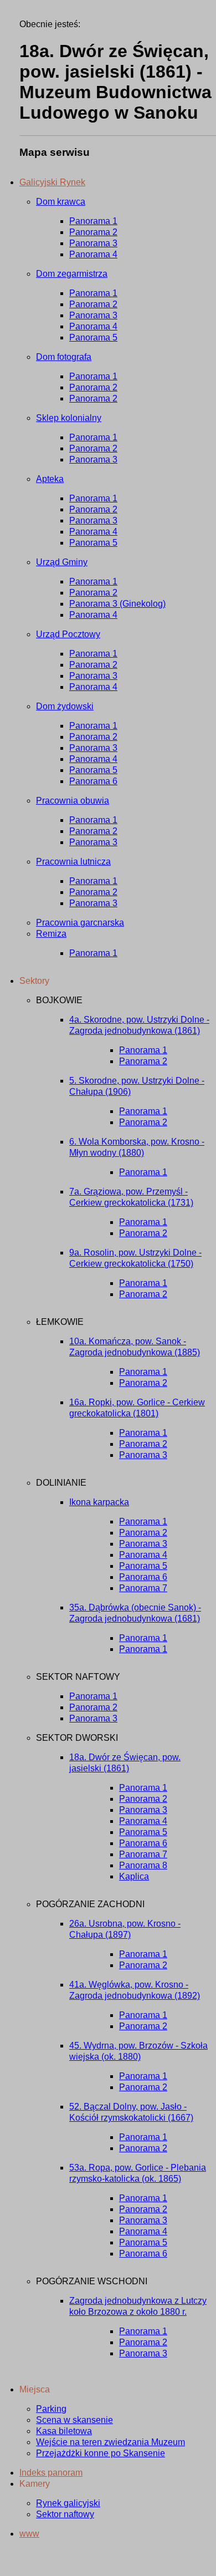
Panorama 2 (93, 232)
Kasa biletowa (64, 2431)
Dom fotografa (64, 357)
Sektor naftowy (65, 2514)
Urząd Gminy (62, 562)
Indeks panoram (51, 2473)
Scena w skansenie (74, 2420)
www (29, 2534)
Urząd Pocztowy (68, 634)
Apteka (50, 479)
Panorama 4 (93, 254)
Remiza (51, 934)
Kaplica (134, 1876)
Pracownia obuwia (73, 801)
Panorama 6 (93, 781)
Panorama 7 (143, 1588)
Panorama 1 (93, 221)
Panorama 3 (93, 243)
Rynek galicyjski (68, 2503)
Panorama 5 (93, 337)
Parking (51, 2409)
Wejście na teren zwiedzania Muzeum (110, 2442)
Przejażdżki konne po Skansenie (101, 2453)
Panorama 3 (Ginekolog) (117, 604)
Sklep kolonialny (69, 418)
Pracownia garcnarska (80, 923)
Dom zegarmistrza (72, 274)
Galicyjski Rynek (52, 182)
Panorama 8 (143, 1865)
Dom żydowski (65, 706)
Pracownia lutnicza (73, 862)
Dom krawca (61, 202)
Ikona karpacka (99, 1502)
